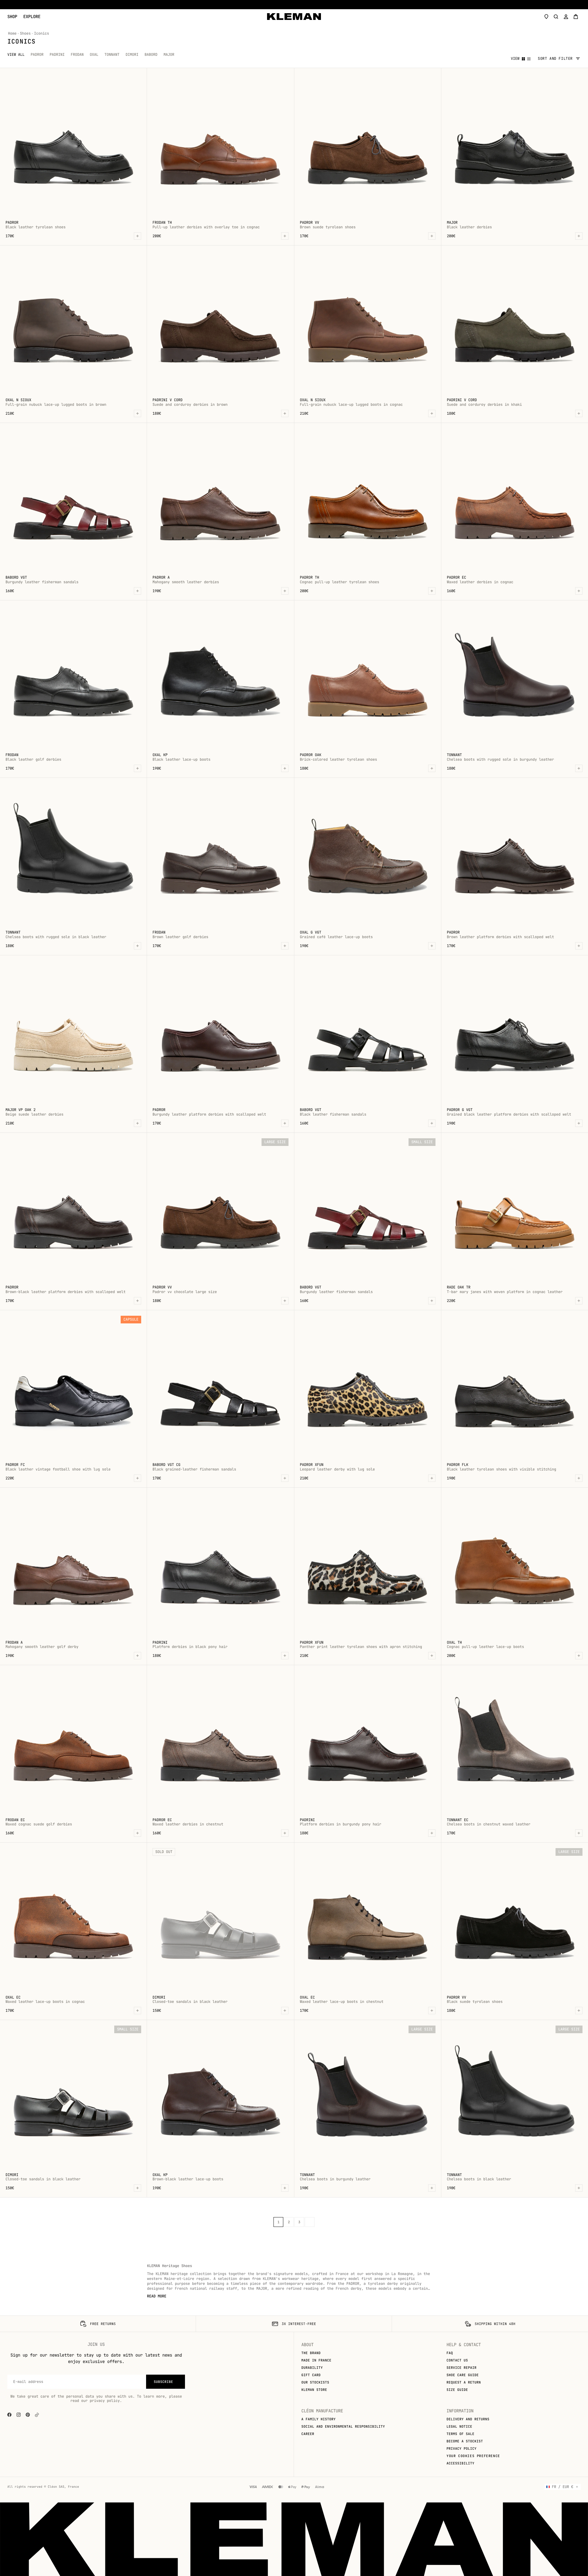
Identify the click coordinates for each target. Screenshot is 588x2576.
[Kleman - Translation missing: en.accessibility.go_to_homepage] (294, 17)
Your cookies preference (473, 2456)
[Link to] (37, 2415)
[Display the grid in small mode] (529, 59)
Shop (12, 17)
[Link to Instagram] (19, 2415)
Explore (32, 17)
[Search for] (556, 17)
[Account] (566, 17)
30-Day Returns (292, 5)
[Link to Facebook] (9, 2415)
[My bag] (576, 17)
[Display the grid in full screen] (523, 59)
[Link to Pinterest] (28, 2415)
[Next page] (310, 2222)
